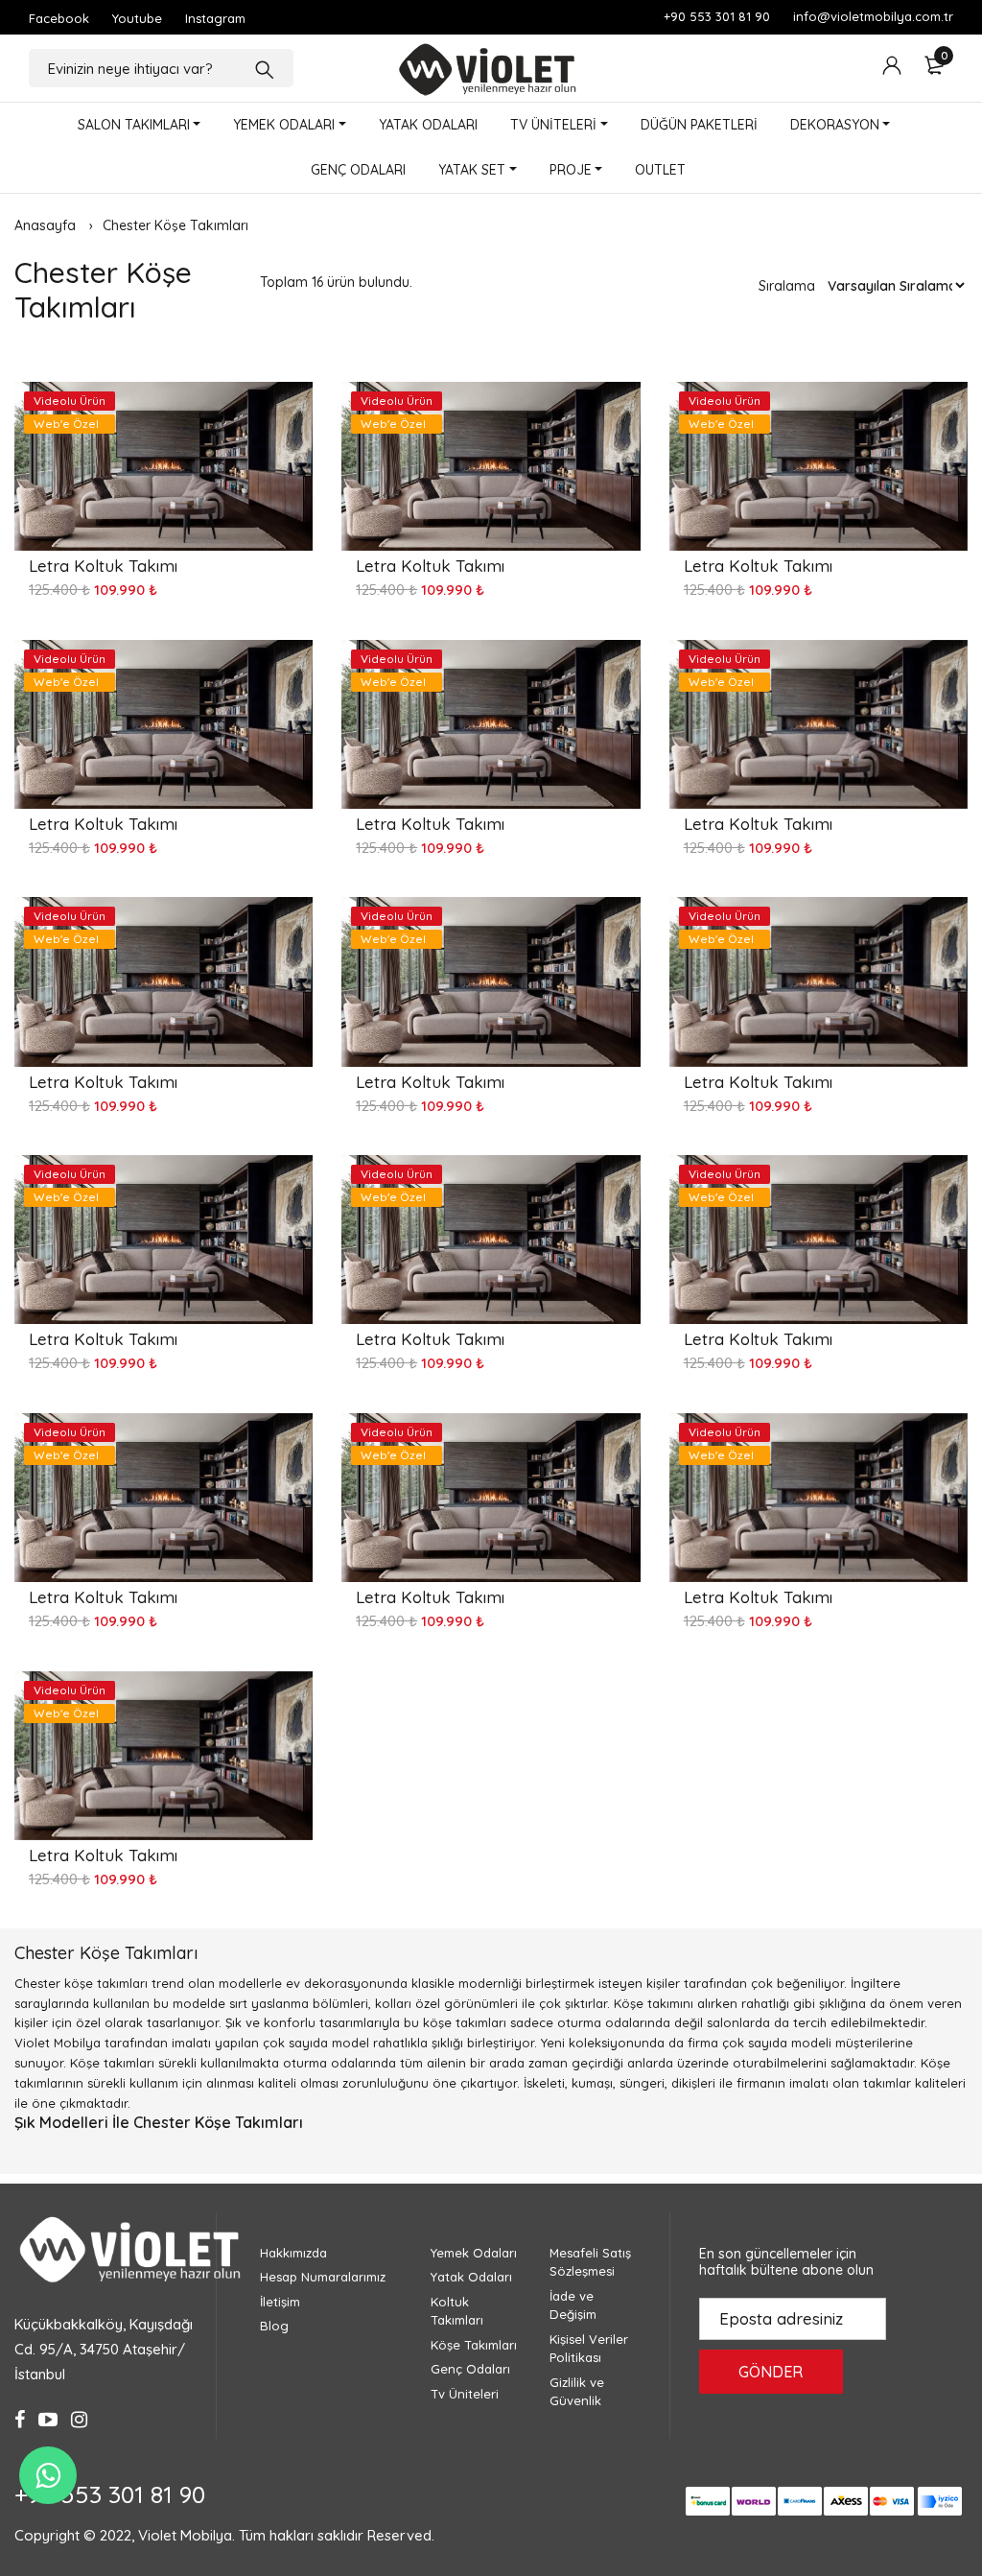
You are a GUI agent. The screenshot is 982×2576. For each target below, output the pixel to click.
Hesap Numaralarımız (323, 2277)
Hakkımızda (293, 2253)
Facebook (59, 18)
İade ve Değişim (573, 2305)
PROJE (571, 170)
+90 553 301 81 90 (717, 16)
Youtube (137, 18)
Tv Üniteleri (465, 2394)
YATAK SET (472, 170)
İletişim (280, 2302)
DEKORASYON (835, 125)
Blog (274, 2326)
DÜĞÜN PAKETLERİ (699, 125)
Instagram (215, 18)
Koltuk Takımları (457, 2311)
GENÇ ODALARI (358, 170)
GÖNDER (771, 2372)
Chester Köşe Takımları (175, 225)
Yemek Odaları (474, 2253)
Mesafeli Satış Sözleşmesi (590, 2262)
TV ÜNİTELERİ (553, 125)
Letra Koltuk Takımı (103, 566)
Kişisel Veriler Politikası (589, 2349)
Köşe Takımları (474, 2345)
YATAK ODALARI (428, 125)
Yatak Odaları (471, 2277)
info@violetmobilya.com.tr (873, 16)
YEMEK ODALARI (284, 125)
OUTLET (660, 170)
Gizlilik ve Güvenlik (577, 2392)
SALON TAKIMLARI (134, 125)
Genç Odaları (470, 2369)
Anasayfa (45, 225)
